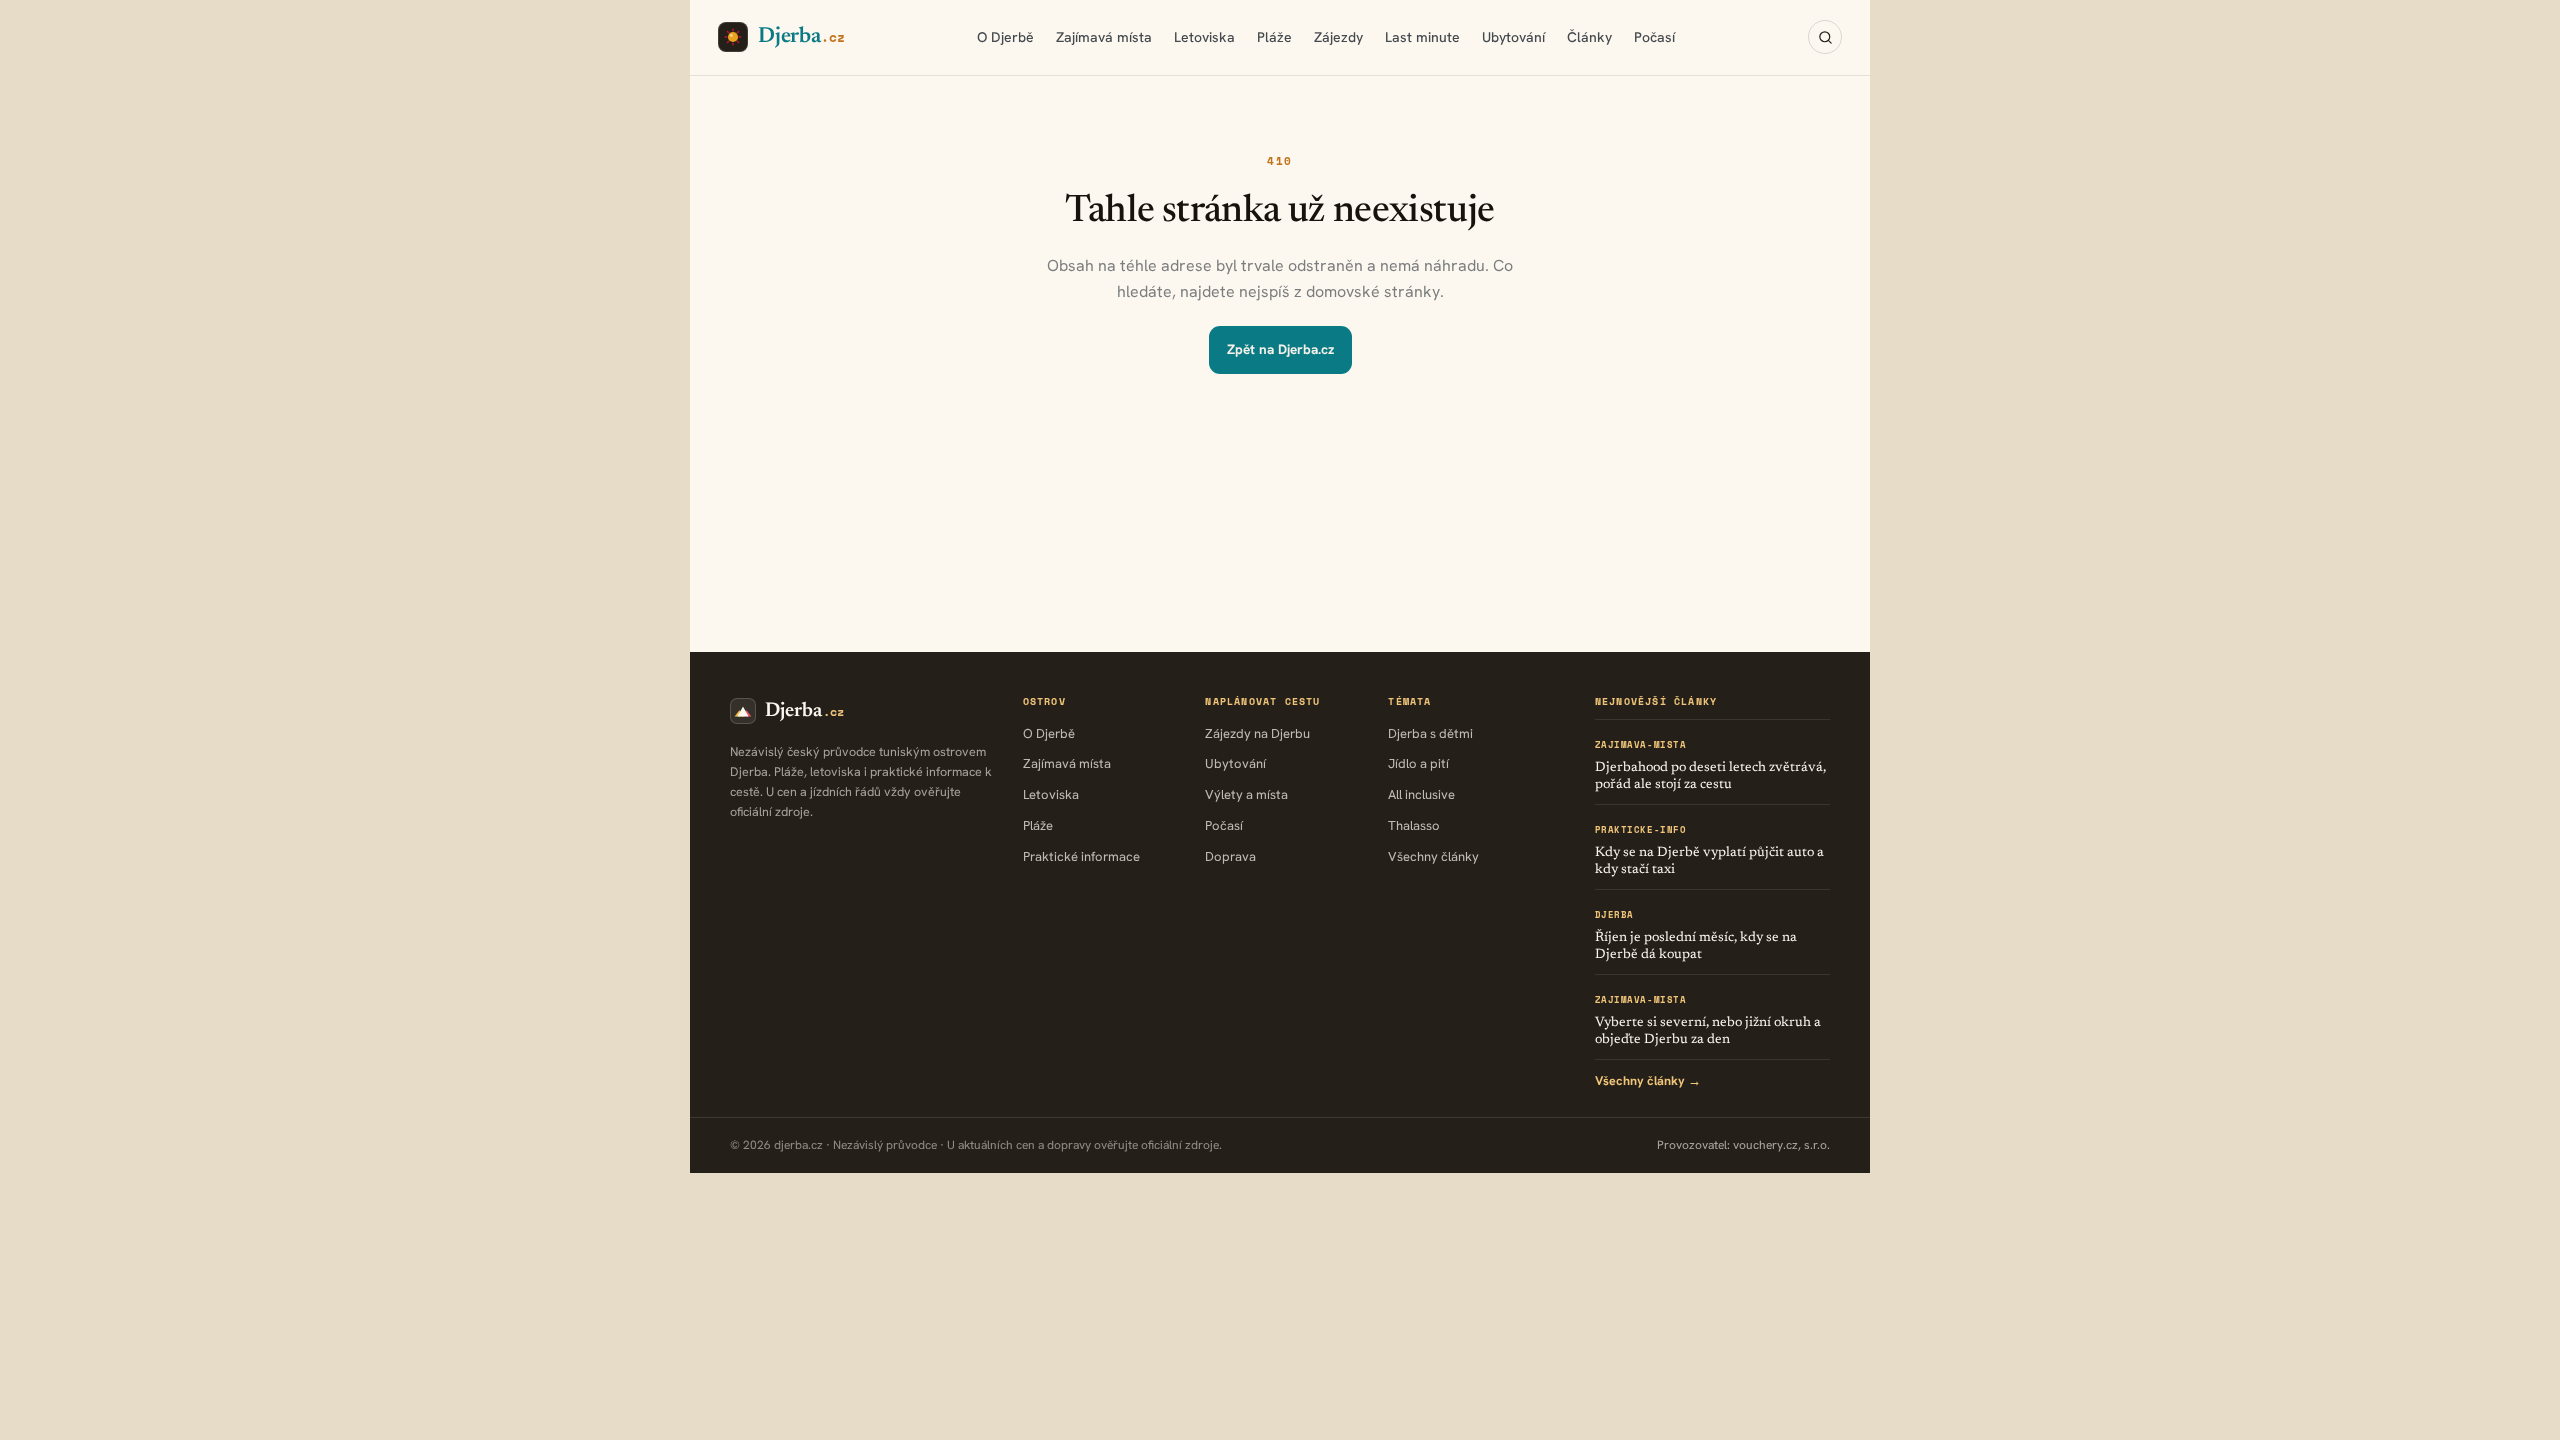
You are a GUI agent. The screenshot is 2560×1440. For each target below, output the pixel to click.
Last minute (1422, 37)
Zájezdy (1338, 37)
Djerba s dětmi (1430, 733)
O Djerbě (1005, 37)
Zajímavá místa (1104, 37)
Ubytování (1513, 37)
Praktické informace (1081, 856)
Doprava (1230, 856)
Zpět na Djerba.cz (1280, 349)
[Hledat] (1825, 37)
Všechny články (1433, 856)
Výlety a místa (1246, 794)
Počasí (1654, 37)
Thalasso (1414, 825)
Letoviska (1204, 37)
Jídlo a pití (1418, 763)
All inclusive (1421, 794)
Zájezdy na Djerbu (1257, 733)
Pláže (1274, 37)
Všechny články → (1648, 1080)
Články (1589, 37)
